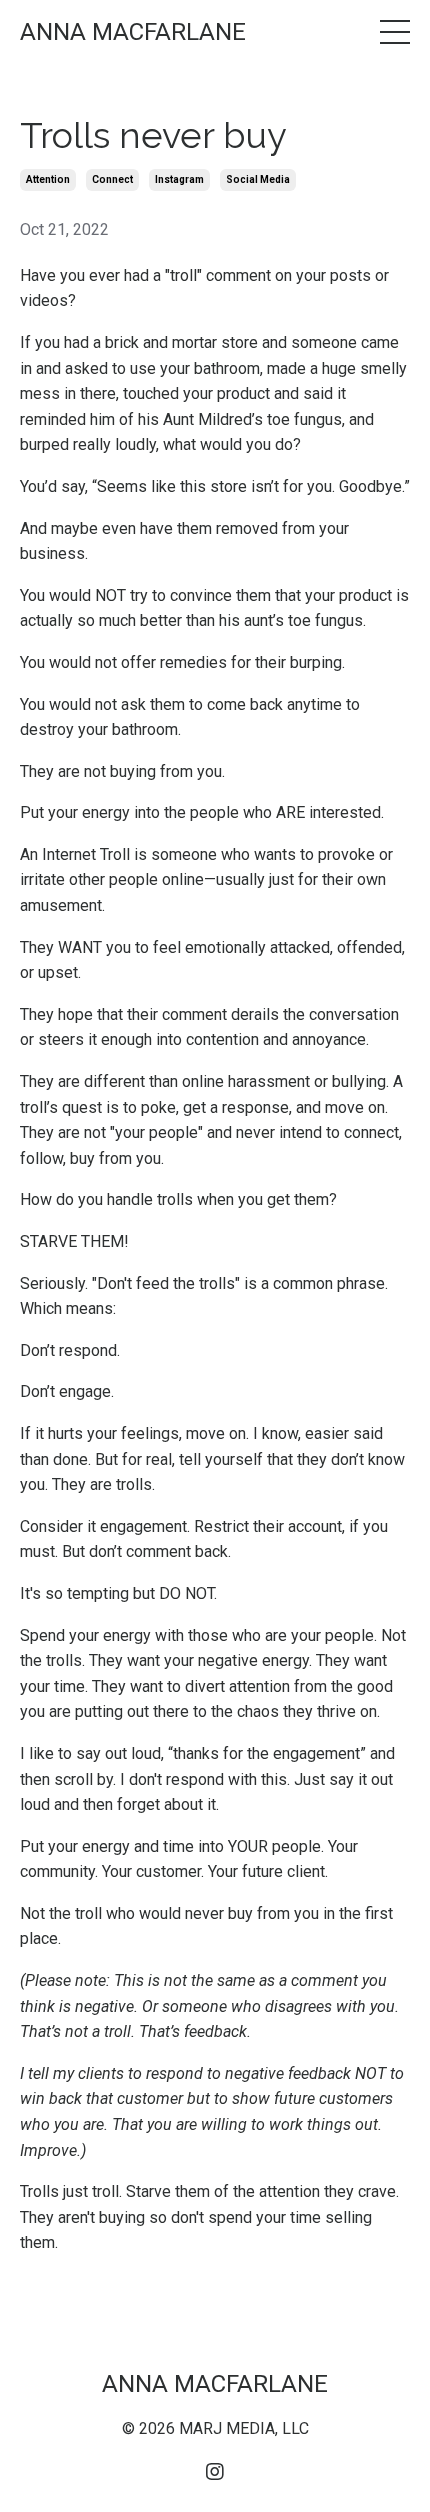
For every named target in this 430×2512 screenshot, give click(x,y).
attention (48, 179)
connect (112, 179)
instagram (179, 179)
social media (258, 179)
